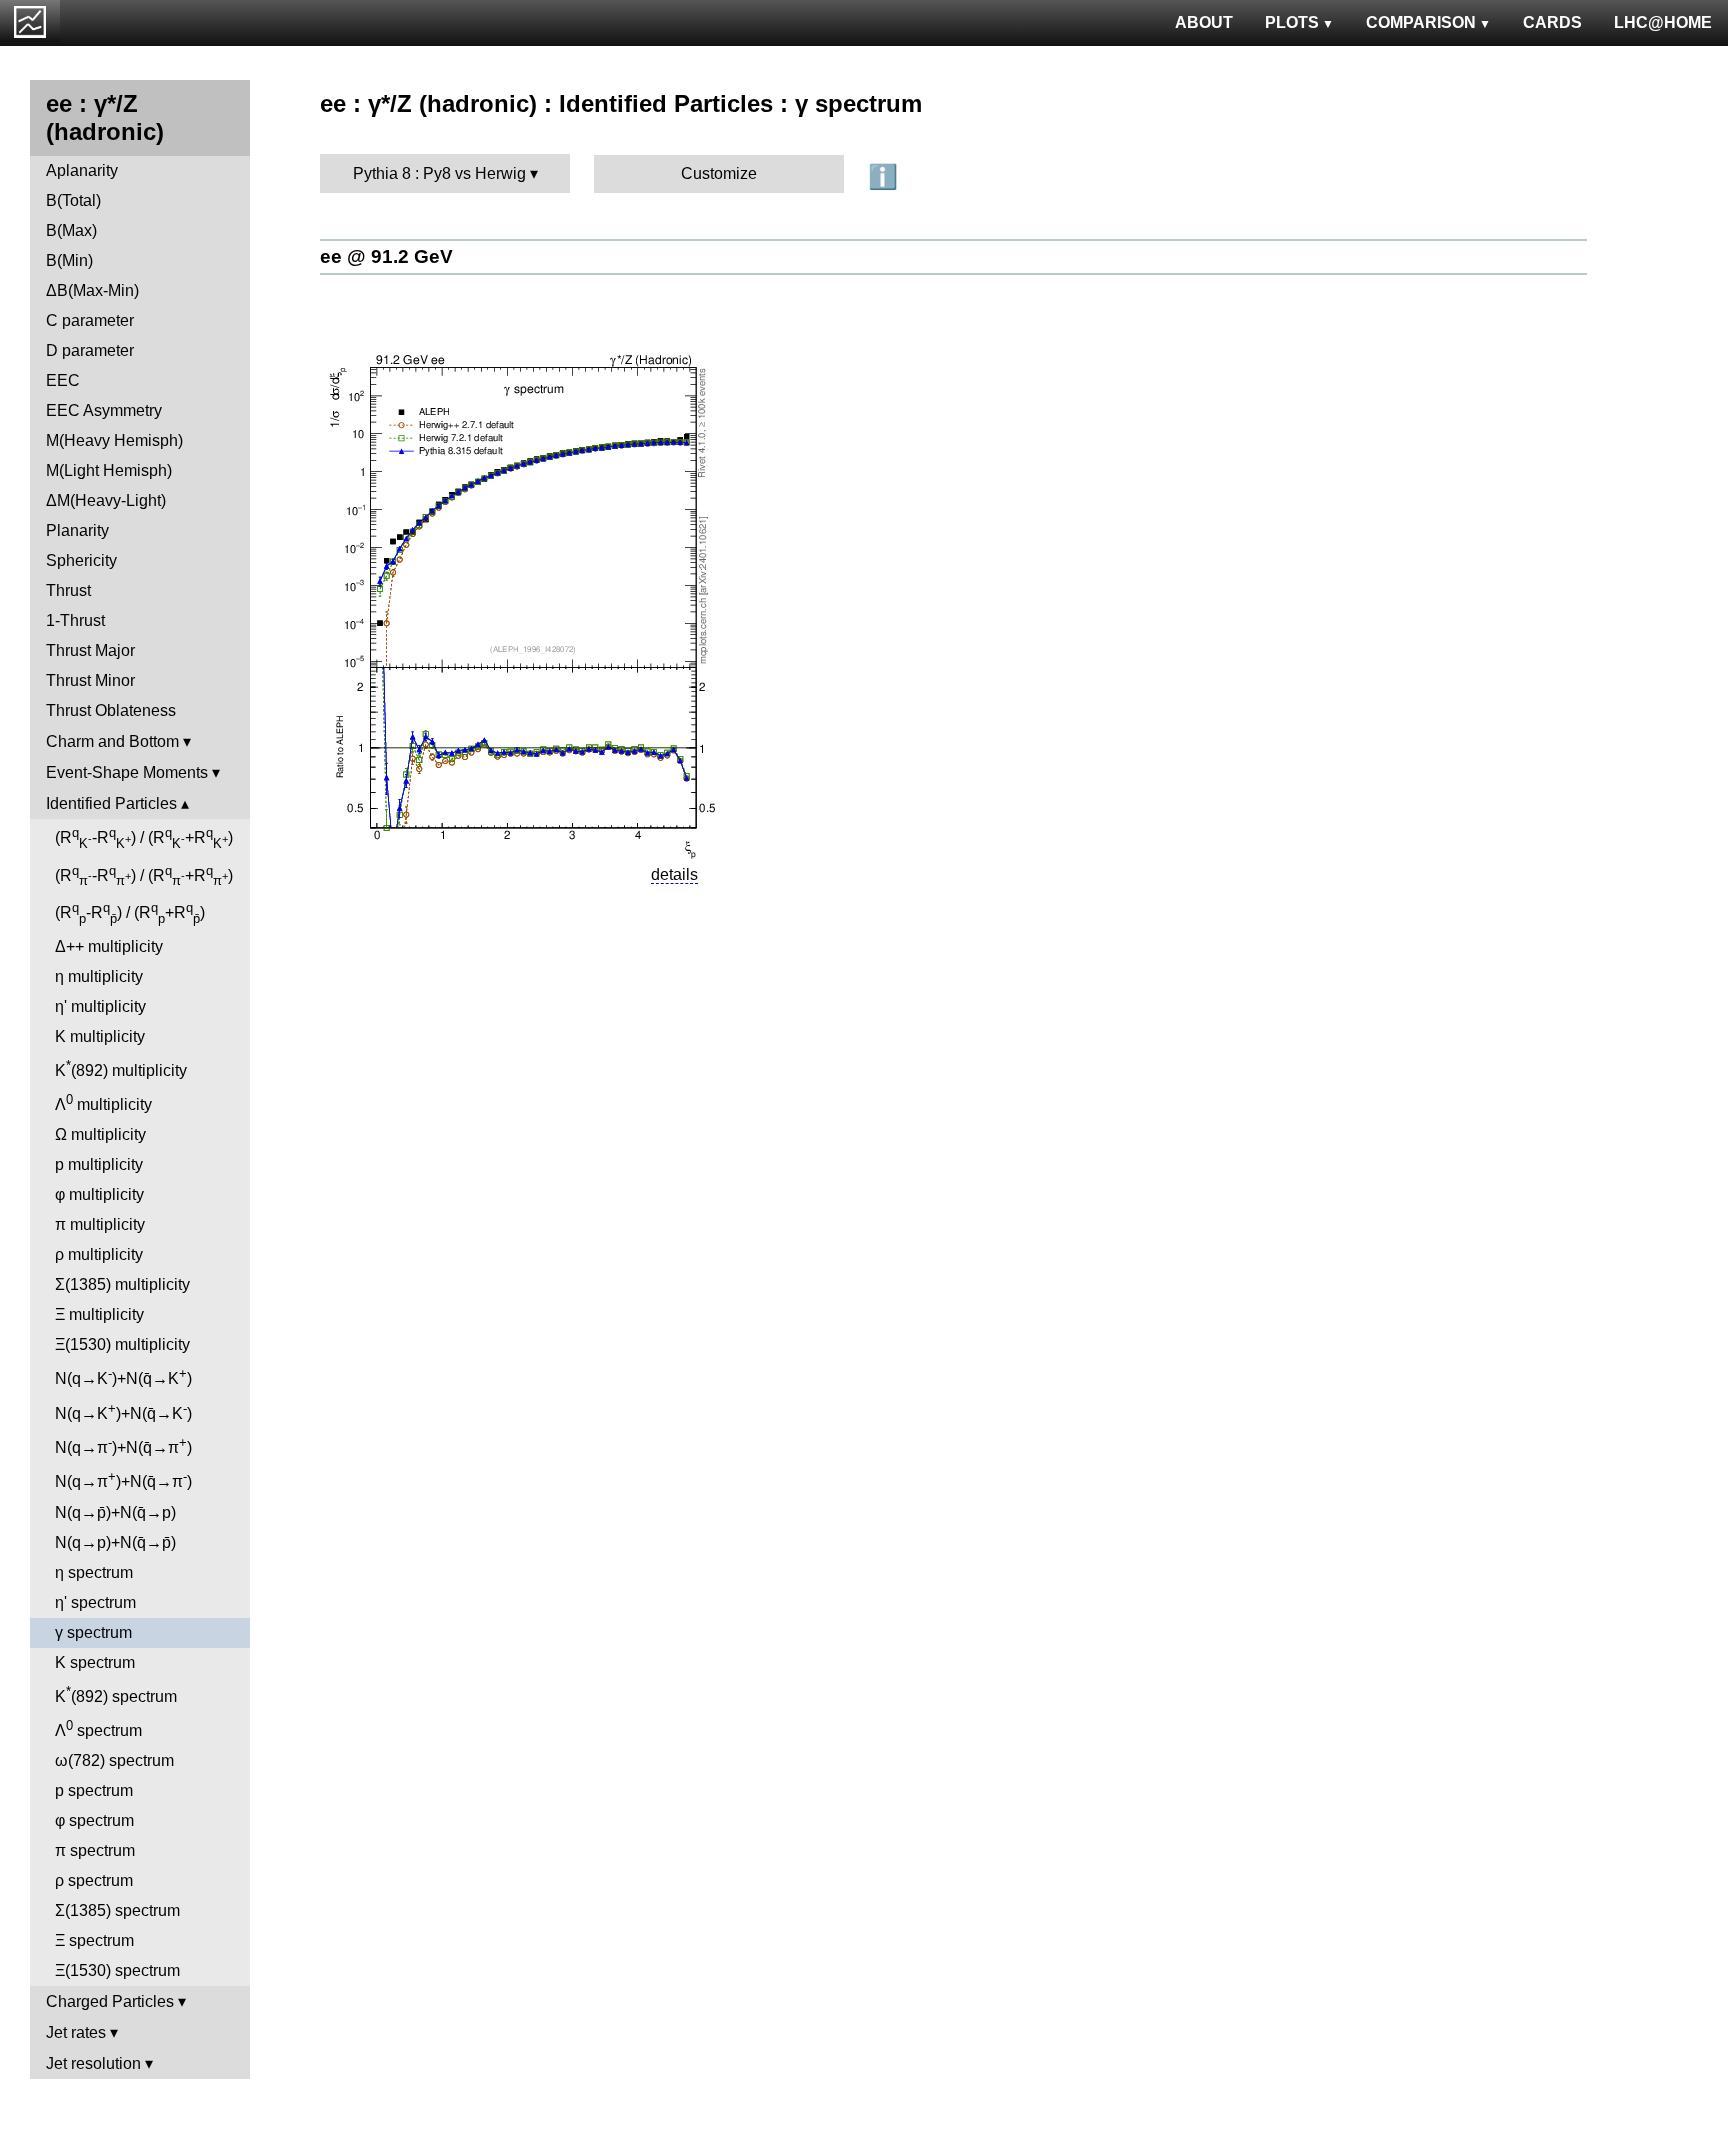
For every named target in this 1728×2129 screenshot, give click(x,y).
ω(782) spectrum (114, 1760)
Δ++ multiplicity (109, 946)
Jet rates (76, 2032)
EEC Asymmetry (104, 410)
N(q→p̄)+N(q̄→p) (115, 1512)
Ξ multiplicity (99, 1314)
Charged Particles (110, 2001)
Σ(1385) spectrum (117, 1910)
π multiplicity (100, 1224)
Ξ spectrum (94, 1940)
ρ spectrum (94, 1880)
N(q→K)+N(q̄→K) (123, 1376)
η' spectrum (95, 1602)
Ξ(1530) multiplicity (122, 1344)
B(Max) (71, 230)
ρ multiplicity (99, 1254)
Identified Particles (111, 803)
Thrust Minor (90, 680)
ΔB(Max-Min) (92, 290)
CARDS (1552, 22)
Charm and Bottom (112, 741)
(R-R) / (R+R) (144, 838)
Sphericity (81, 560)
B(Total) (73, 200)
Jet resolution (93, 2063)
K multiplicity (100, 1036)
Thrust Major (90, 650)
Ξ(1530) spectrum (117, 1970)
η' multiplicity (100, 1006)
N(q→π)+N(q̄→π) (123, 1445)
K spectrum (95, 1662)
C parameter (90, 320)
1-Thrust (75, 620)
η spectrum (94, 1572)
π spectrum (95, 1850)
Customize (719, 173)
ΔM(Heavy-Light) (106, 500)
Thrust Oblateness (111, 710)
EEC (63, 380)
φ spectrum (94, 1820)
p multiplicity (99, 1164)
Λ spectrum (98, 1728)
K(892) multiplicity (121, 1068)
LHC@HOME (1663, 22)
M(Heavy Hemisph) (114, 440)
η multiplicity (99, 976)
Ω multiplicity (100, 1134)
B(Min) (69, 260)
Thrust (68, 590)
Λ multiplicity (103, 1102)
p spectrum (94, 1790)
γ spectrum (93, 1632)
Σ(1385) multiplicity (122, 1284)
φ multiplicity (99, 1194)
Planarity (77, 530)
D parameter (90, 350)
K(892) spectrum (116, 1694)
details (674, 874)
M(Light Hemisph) (109, 470)
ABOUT (1204, 22)
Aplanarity (82, 170)
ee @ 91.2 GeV (386, 256)
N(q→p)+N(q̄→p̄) (115, 1542)
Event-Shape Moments (127, 772)
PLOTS (1292, 22)
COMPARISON (1421, 22)
